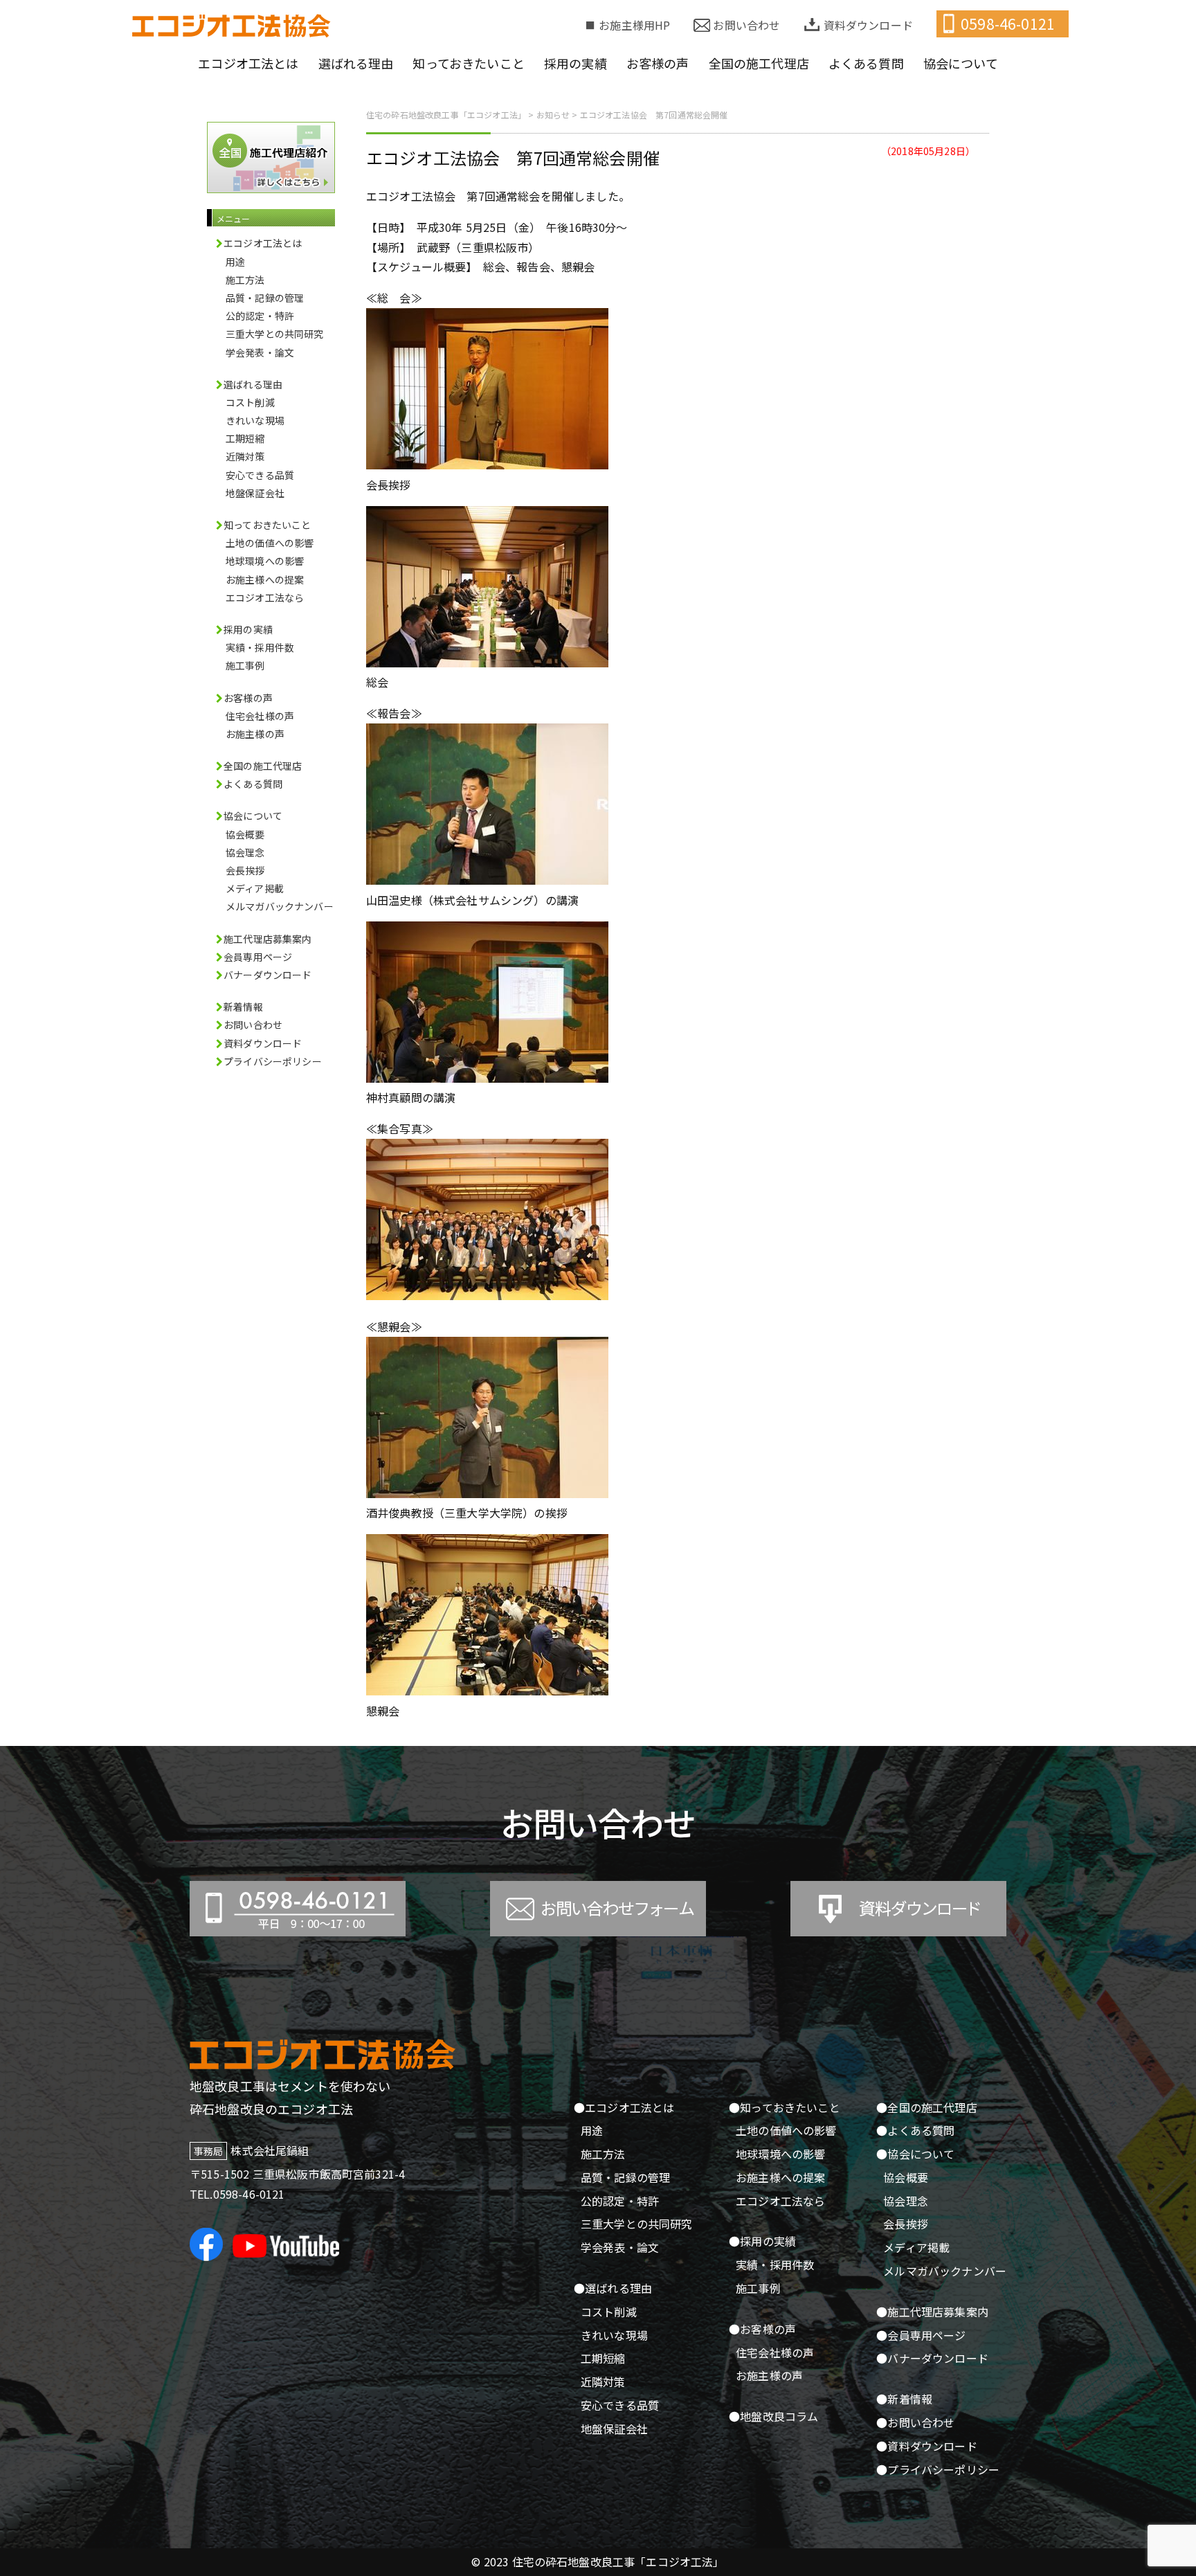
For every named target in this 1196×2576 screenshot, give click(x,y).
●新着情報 (904, 2399)
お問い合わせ (746, 25)
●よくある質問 (915, 2130)
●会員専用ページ (921, 2335)
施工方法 (245, 280)
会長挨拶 (245, 870)
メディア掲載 (255, 888)
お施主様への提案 (265, 579)
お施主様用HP (634, 25)
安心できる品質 (260, 475)
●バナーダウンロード (932, 2358)
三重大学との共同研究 (275, 334)
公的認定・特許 (260, 316)
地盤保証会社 (255, 493)
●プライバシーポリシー (938, 2469)
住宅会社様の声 (260, 716)
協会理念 (245, 852)
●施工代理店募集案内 (932, 2312)
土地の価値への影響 (270, 543)
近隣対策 (245, 456)
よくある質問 (253, 784)
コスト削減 (250, 402)
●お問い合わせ (915, 2422)
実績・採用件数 (260, 647)
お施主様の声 (255, 734)
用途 (235, 262)
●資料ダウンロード (926, 2446)
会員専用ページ (258, 957)
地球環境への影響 (265, 561)
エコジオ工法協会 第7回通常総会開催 (513, 157)
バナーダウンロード (268, 975)
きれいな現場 (255, 420)
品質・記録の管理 (265, 298)
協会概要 (245, 834)
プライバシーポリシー (273, 1061)
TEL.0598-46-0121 (237, 2194)
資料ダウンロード (868, 25)
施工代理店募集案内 (268, 939)
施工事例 (245, 665)
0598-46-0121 (1008, 24)
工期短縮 (245, 438)
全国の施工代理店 (263, 766)
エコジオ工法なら (265, 597)
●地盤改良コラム (773, 2416)
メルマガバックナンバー (280, 906)
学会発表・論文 (260, 352)
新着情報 (243, 1007)
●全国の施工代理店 (926, 2107)
